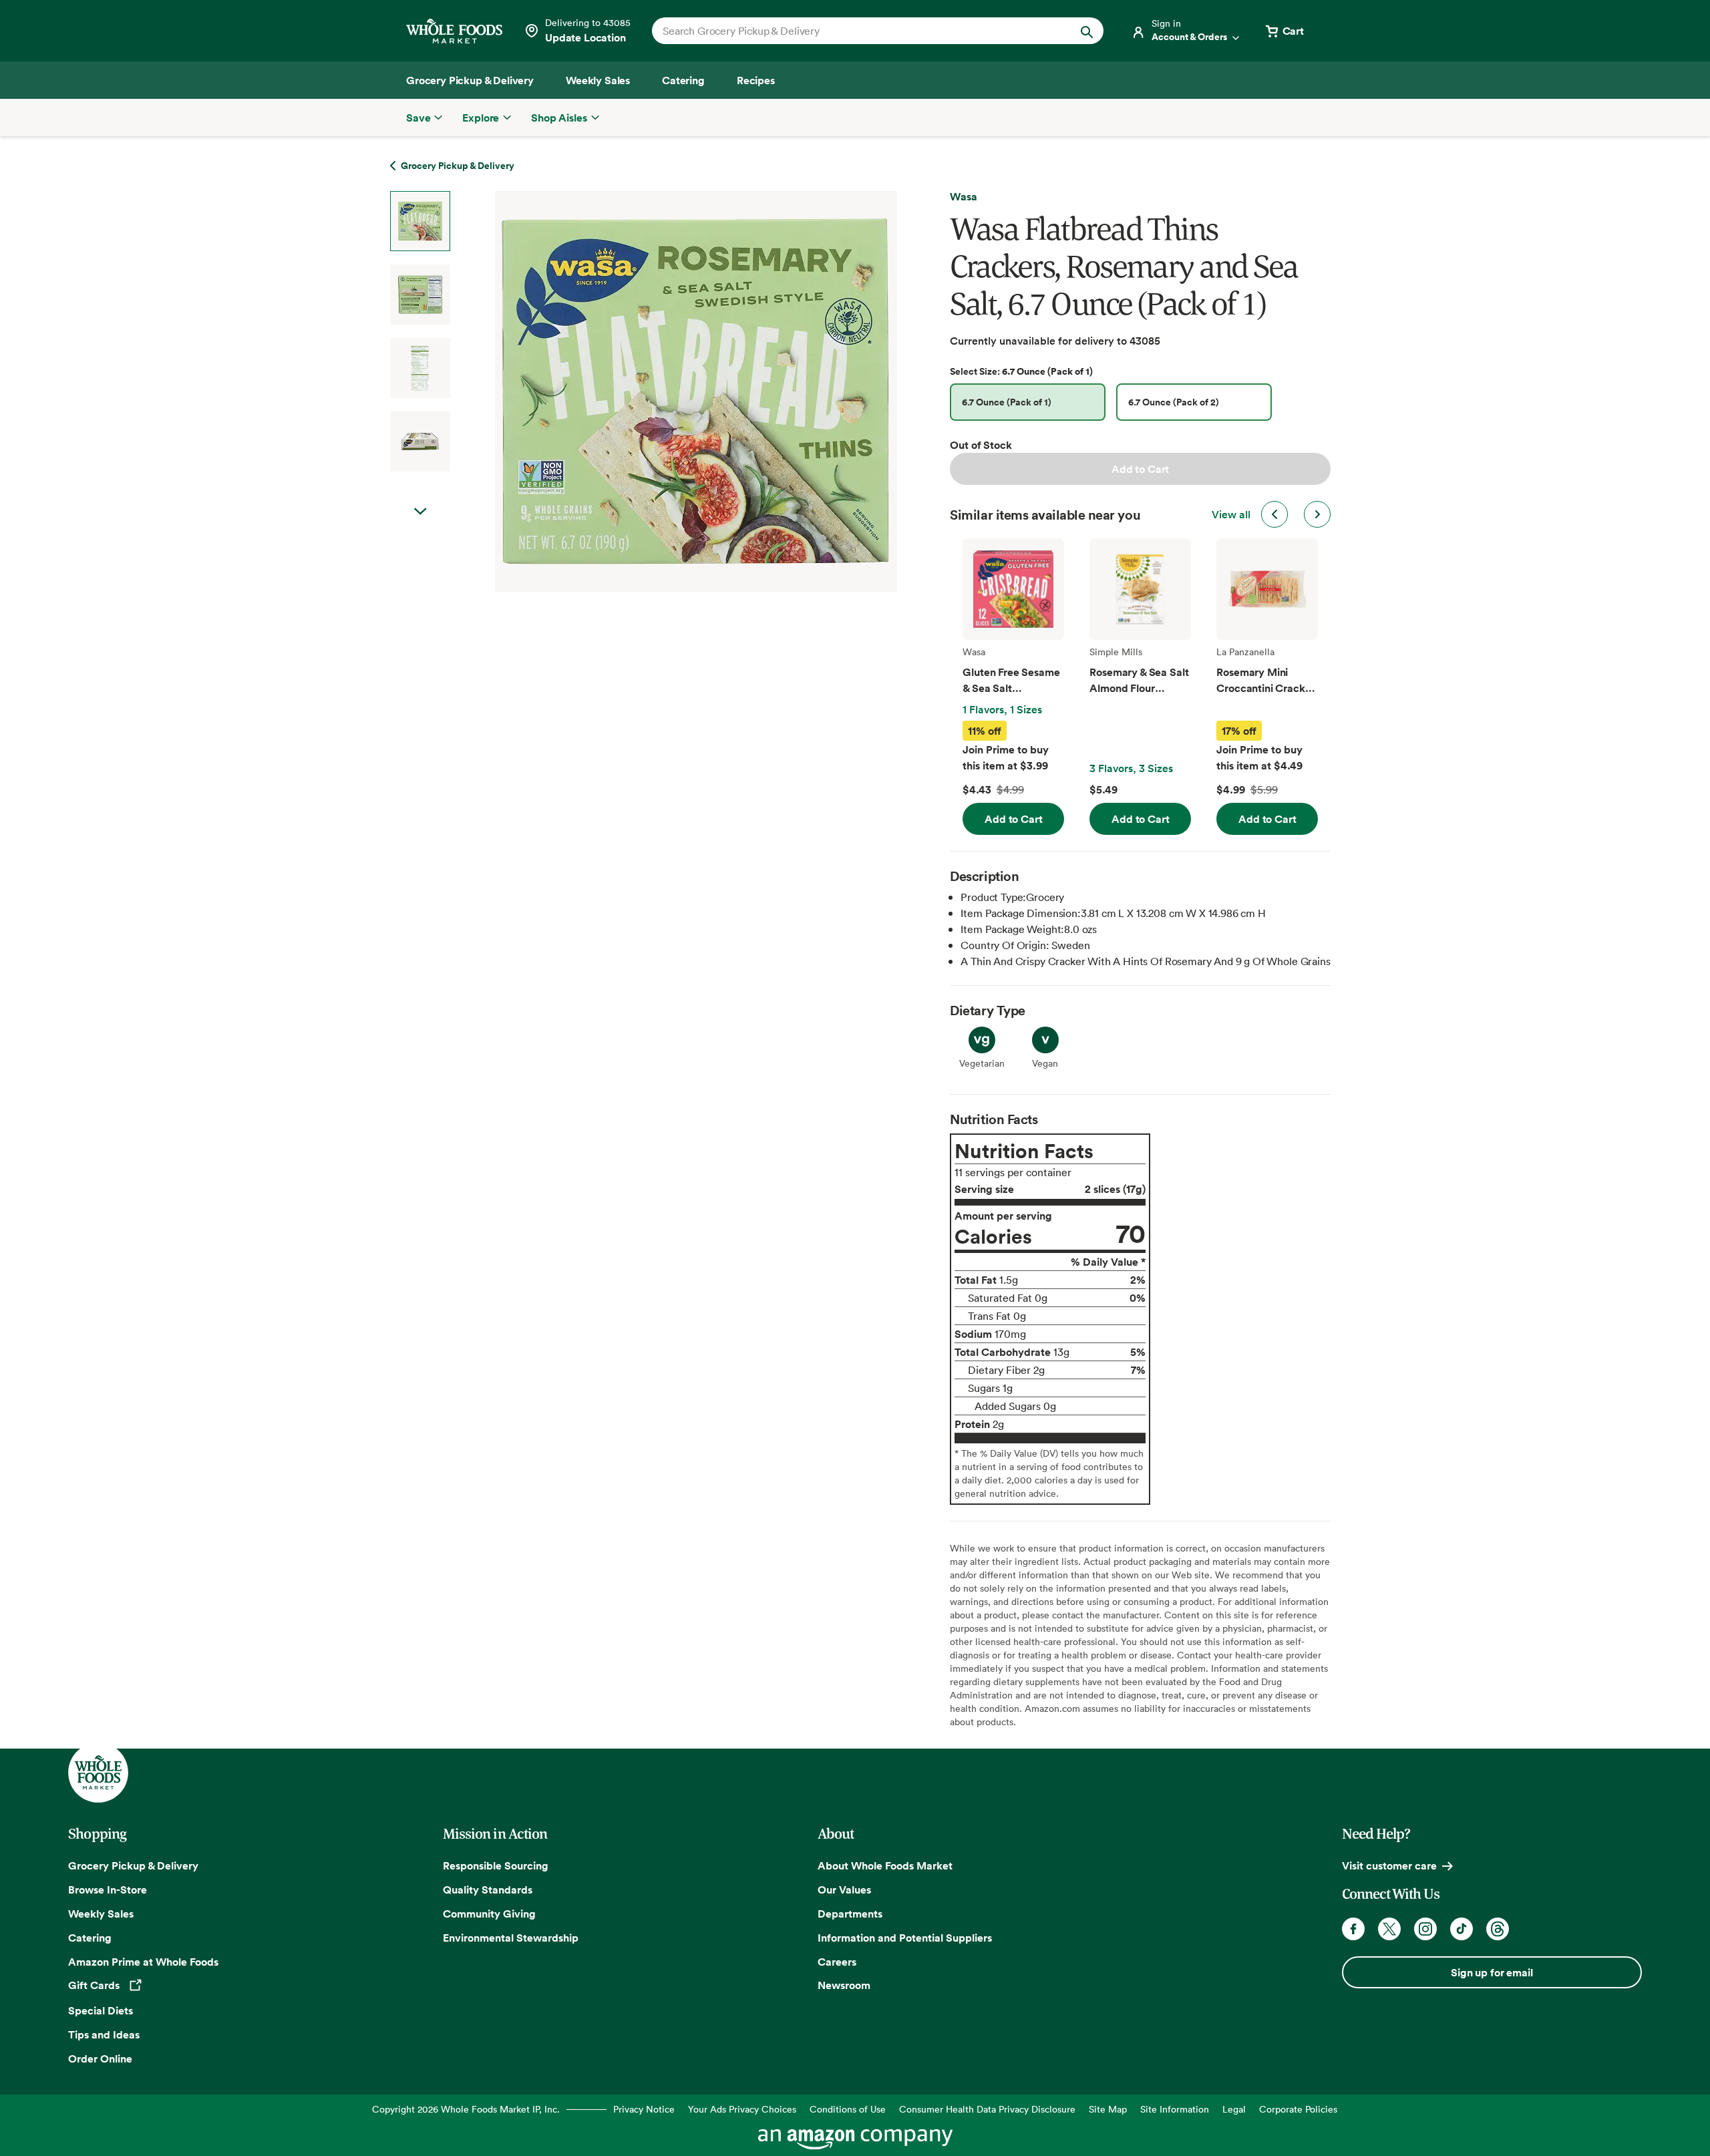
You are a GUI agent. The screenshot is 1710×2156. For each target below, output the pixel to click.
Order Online (100, 2058)
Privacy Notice (644, 2109)
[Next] (661, 391)
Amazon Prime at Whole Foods (143, 1962)
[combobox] (856, 31)
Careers (837, 1962)
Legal (1234, 2109)
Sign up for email (1492, 1972)
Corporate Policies (1298, 2109)
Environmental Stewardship (511, 1938)
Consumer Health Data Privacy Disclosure (987, 2109)
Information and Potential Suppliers (905, 1938)
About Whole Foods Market (885, 1865)
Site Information (1175, 2109)
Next (420, 512)
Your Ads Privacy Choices (742, 2109)
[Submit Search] (1087, 31)
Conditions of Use (848, 2109)
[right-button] (1317, 514)
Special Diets (101, 2010)
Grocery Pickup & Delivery (133, 1865)
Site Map (1108, 2109)
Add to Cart (1140, 469)
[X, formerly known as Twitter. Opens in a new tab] (1389, 1929)
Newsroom (844, 1985)
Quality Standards (488, 1890)
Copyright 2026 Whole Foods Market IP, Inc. (466, 2109)
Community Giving (489, 1914)
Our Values (844, 1890)
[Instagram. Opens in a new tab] (1425, 1929)
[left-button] (1274, 514)
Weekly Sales (101, 1914)
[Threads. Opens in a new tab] (1498, 1929)
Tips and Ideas (104, 2034)
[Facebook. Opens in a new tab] (1353, 1929)
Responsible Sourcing (496, 1865)
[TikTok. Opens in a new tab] (1462, 1929)
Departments (850, 1914)
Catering (90, 1938)
